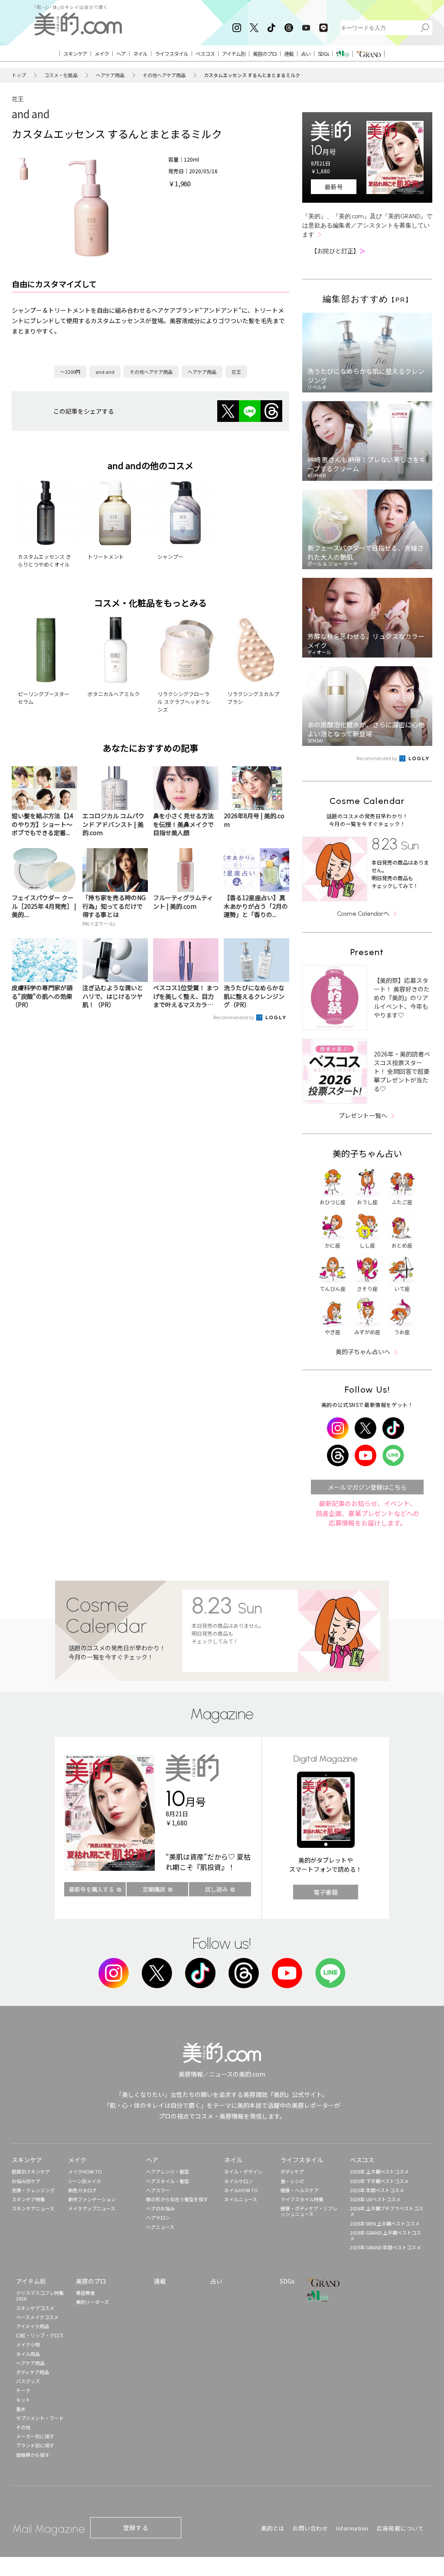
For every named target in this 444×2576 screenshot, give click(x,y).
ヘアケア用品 (110, 75)
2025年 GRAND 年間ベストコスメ (385, 2247)
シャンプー (170, 556)
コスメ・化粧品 (61, 75)
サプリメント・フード (40, 2418)
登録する (136, 2527)
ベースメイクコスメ (37, 2317)
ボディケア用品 (33, 2372)
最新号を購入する (91, 1889)
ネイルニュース (241, 2199)
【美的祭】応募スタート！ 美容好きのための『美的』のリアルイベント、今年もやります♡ (402, 998)
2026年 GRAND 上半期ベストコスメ (385, 2235)
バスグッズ (28, 2381)
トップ (19, 75)
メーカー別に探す (35, 2436)
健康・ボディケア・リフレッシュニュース (309, 2211)
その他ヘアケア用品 (164, 75)
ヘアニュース (160, 2227)
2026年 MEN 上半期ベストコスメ (385, 2223)
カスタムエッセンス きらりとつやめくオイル (44, 560)
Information (352, 2528)
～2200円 (70, 372)
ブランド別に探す (35, 2445)
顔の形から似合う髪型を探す (177, 2199)
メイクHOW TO (85, 2171)
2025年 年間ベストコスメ (377, 2190)
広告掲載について (400, 2528)
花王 (18, 99)
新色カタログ (82, 2190)
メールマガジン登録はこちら (367, 1487)
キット (23, 2400)
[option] (24, 169)
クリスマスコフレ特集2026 (40, 2296)
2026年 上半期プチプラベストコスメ (387, 2211)
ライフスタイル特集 (302, 2199)
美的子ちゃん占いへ (363, 1351)
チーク (23, 2390)
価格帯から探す (33, 2455)
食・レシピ (292, 2181)
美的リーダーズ (92, 2302)
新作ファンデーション (92, 2199)
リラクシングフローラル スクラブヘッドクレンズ (184, 702)
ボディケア (292, 2171)
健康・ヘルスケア (300, 2190)
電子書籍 (326, 1892)
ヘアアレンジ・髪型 (168, 2171)
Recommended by (234, 1017)
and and (31, 114)
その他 (23, 2427)
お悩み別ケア (26, 2181)
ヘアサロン (158, 2217)
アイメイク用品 (33, 2326)
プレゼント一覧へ (363, 1115)
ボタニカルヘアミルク (114, 694)
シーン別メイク (85, 2181)
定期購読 (154, 1889)
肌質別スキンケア (31, 2171)
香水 (21, 2409)
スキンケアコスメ (35, 2308)
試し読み (216, 1889)
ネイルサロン (238, 2181)
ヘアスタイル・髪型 (168, 2181)
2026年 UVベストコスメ (375, 2199)
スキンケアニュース (33, 2208)
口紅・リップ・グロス (40, 2335)
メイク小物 (28, 2344)
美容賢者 (85, 2293)
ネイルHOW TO (241, 2190)
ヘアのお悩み (160, 2208)
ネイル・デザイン (243, 2171)
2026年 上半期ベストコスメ (379, 2171)
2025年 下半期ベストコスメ (379, 2181)
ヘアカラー (158, 2190)
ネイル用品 (28, 2354)
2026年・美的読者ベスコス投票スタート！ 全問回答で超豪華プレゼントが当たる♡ (402, 1071)
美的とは (273, 2528)
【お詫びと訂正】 (338, 251)
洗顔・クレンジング (33, 2190)
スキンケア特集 (28, 2199)
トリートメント (106, 556)
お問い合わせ (310, 2528)
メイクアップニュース (92, 2208)
